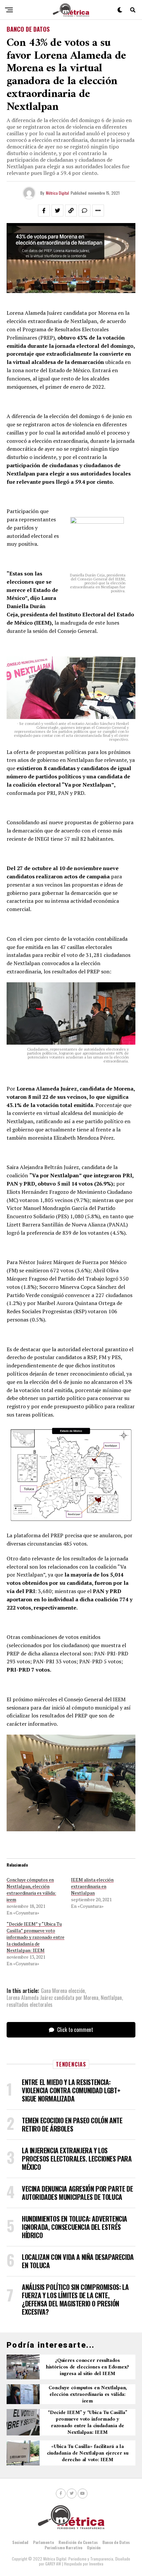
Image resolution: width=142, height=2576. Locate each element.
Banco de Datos (116, 2542)
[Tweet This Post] (57, 211)
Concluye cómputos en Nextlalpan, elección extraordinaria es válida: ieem (31, 1890)
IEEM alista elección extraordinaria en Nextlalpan (92, 1886)
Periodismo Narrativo (63, 2547)
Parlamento (43, 2542)
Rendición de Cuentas (78, 2542)
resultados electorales (30, 2005)
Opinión (94, 2547)
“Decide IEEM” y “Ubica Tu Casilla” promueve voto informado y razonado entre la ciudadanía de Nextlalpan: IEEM (35, 1937)
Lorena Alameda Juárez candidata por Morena (53, 1998)
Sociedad (20, 2542)
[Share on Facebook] (44, 211)
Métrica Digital (57, 193)
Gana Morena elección (63, 1991)
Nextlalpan (111, 1998)
